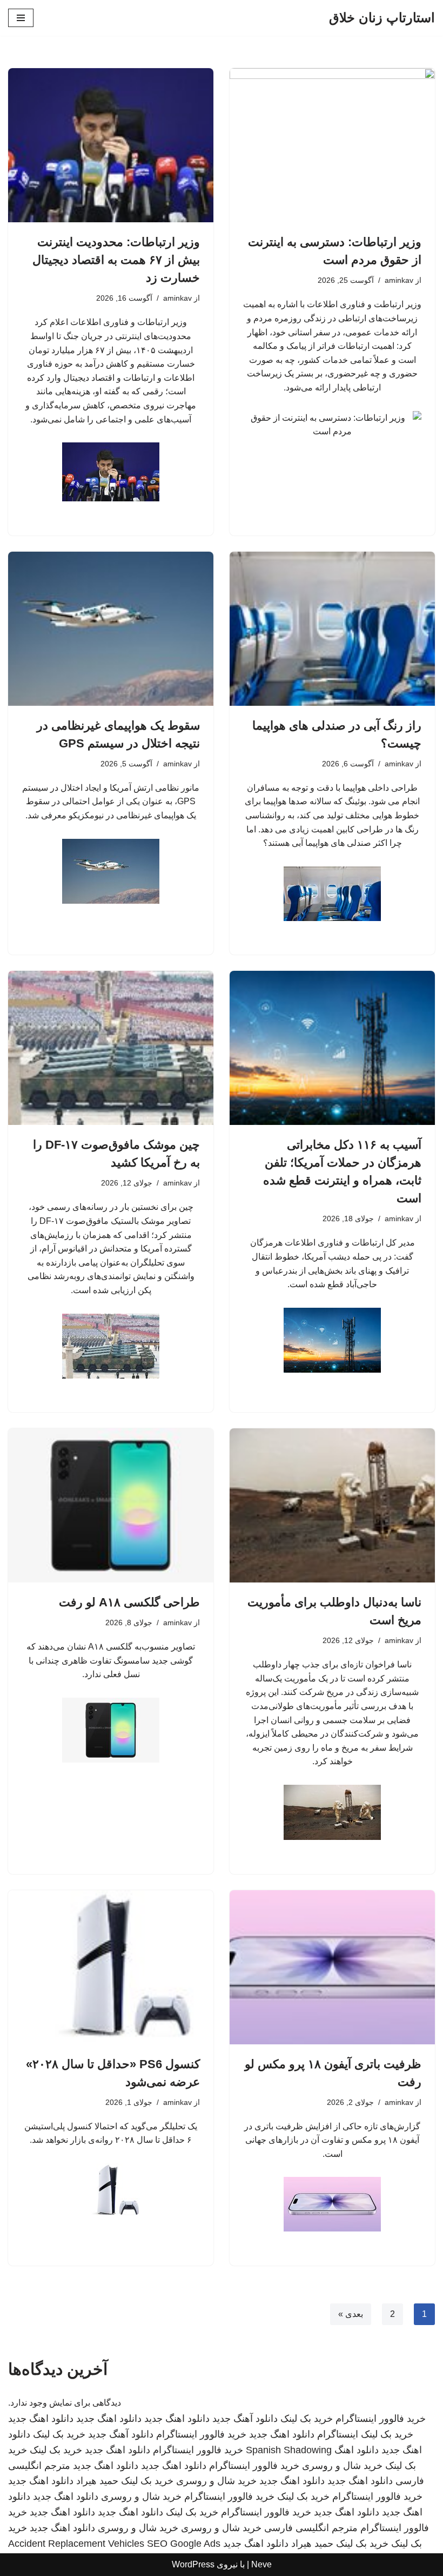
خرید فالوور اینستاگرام (381, 2419)
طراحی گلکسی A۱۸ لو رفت (129, 1602)
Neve (261, 2564)
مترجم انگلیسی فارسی (311, 2528)
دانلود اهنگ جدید (177, 2419)
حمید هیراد (97, 2481)
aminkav (399, 280)
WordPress (193, 2564)
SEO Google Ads (184, 2544)
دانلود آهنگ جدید (245, 2419)
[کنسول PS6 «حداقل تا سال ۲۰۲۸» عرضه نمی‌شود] (111, 1967)
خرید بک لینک (307, 2419)
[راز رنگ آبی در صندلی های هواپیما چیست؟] (332, 629)
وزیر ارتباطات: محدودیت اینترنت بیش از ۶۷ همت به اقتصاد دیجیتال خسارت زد (116, 260)
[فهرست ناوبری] (21, 18)
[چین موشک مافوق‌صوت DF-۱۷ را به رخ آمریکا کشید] (111, 1048)
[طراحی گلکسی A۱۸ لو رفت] (111, 1505)
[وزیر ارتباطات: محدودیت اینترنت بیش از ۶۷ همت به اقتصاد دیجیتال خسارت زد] (111, 145)
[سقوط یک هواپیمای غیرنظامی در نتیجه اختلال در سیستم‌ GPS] (111, 629)
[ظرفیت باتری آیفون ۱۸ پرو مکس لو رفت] (332, 1967)
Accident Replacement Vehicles (76, 2544)
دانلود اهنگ (357, 2450)
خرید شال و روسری (342, 2466)
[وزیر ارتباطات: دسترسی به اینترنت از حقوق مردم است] (332, 145)
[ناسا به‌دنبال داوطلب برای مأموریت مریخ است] (332, 1505)
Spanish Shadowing (289, 2450)
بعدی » (351, 2314)
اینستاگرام (338, 2434)
